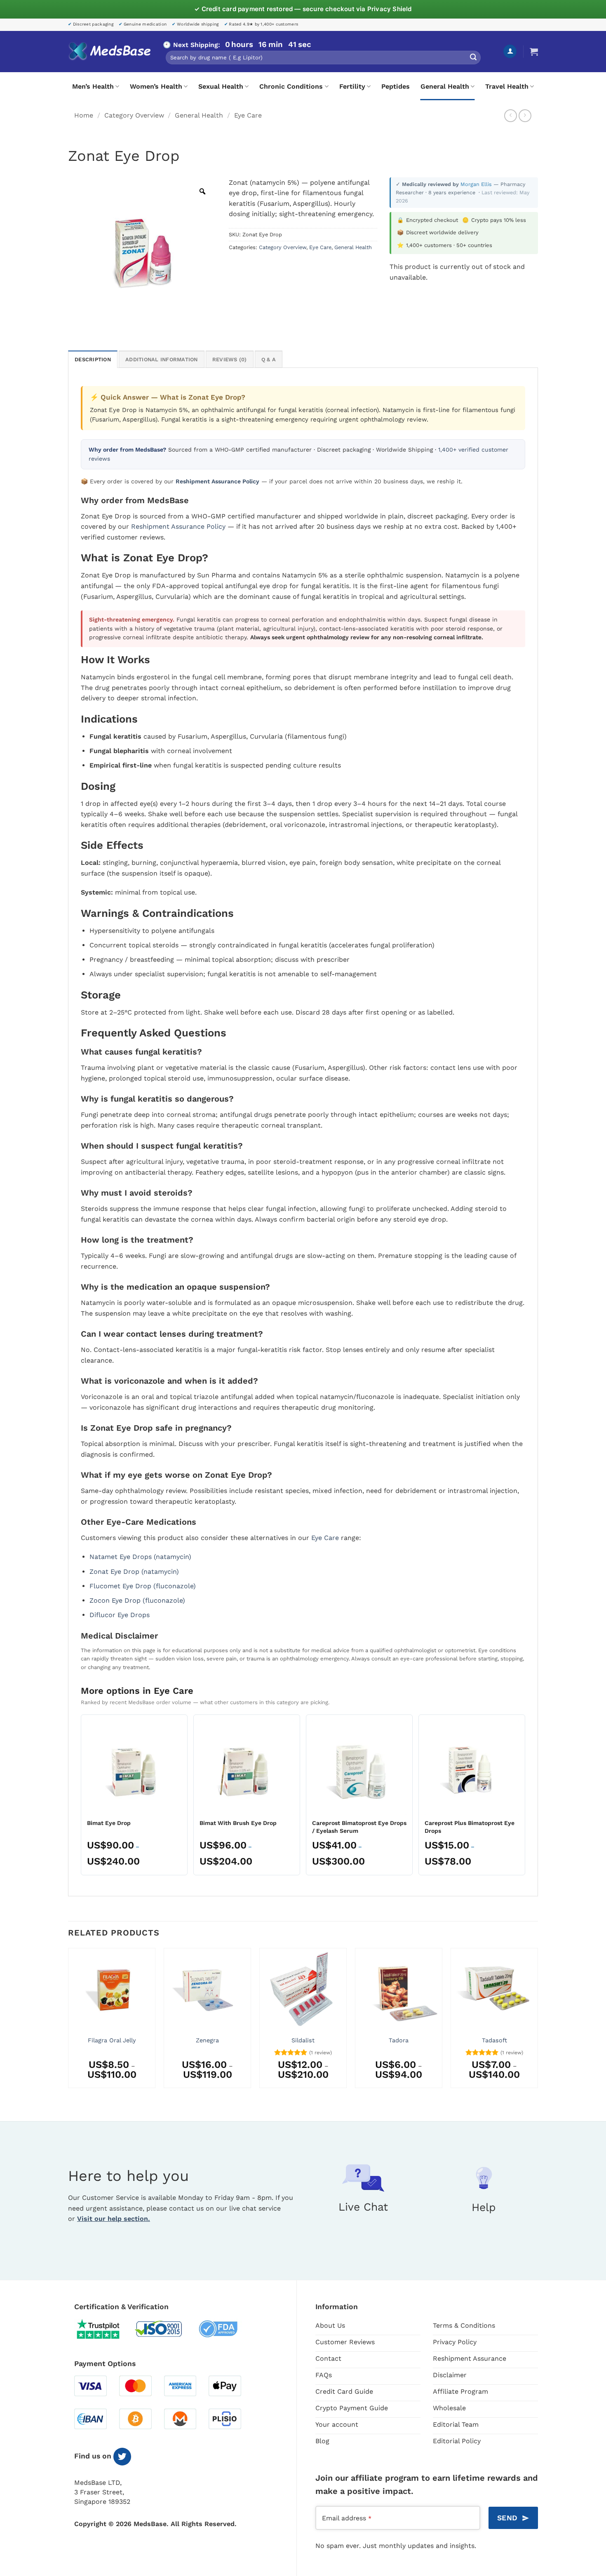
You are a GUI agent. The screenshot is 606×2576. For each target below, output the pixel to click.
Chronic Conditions (291, 86)
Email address (347, 2518)
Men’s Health (93, 86)
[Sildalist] (303, 1990)
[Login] (510, 51)
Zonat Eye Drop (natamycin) (134, 1572)
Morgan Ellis (477, 184)
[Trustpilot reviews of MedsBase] (104, 2329)
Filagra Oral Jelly (112, 2040)
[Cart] (534, 52)
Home (84, 115)
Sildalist (303, 2040)
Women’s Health (156, 86)
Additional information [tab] (162, 359)
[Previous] (68, 2021)
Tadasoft (494, 2040)
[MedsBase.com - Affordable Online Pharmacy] (109, 52)
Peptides (396, 86)
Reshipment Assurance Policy (178, 526)
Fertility (352, 86)
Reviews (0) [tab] (230, 359)
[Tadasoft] (494, 1990)
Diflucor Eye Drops (120, 1615)
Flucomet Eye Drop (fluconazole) (143, 1586)
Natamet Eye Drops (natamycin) (140, 1557)
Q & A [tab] (269, 359)
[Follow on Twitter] (122, 2457)
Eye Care (248, 115)
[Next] (538, 2021)
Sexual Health (221, 86)
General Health (445, 86)
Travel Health (507, 86)
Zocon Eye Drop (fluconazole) (137, 1600)
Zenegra (207, 2040)
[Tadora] (399, 1990)
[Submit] (473, 58)
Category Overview (134, 115)
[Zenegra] (207, 1990)
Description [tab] (93, 359)
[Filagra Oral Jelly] (112, 1990)
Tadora (399, 2040)
